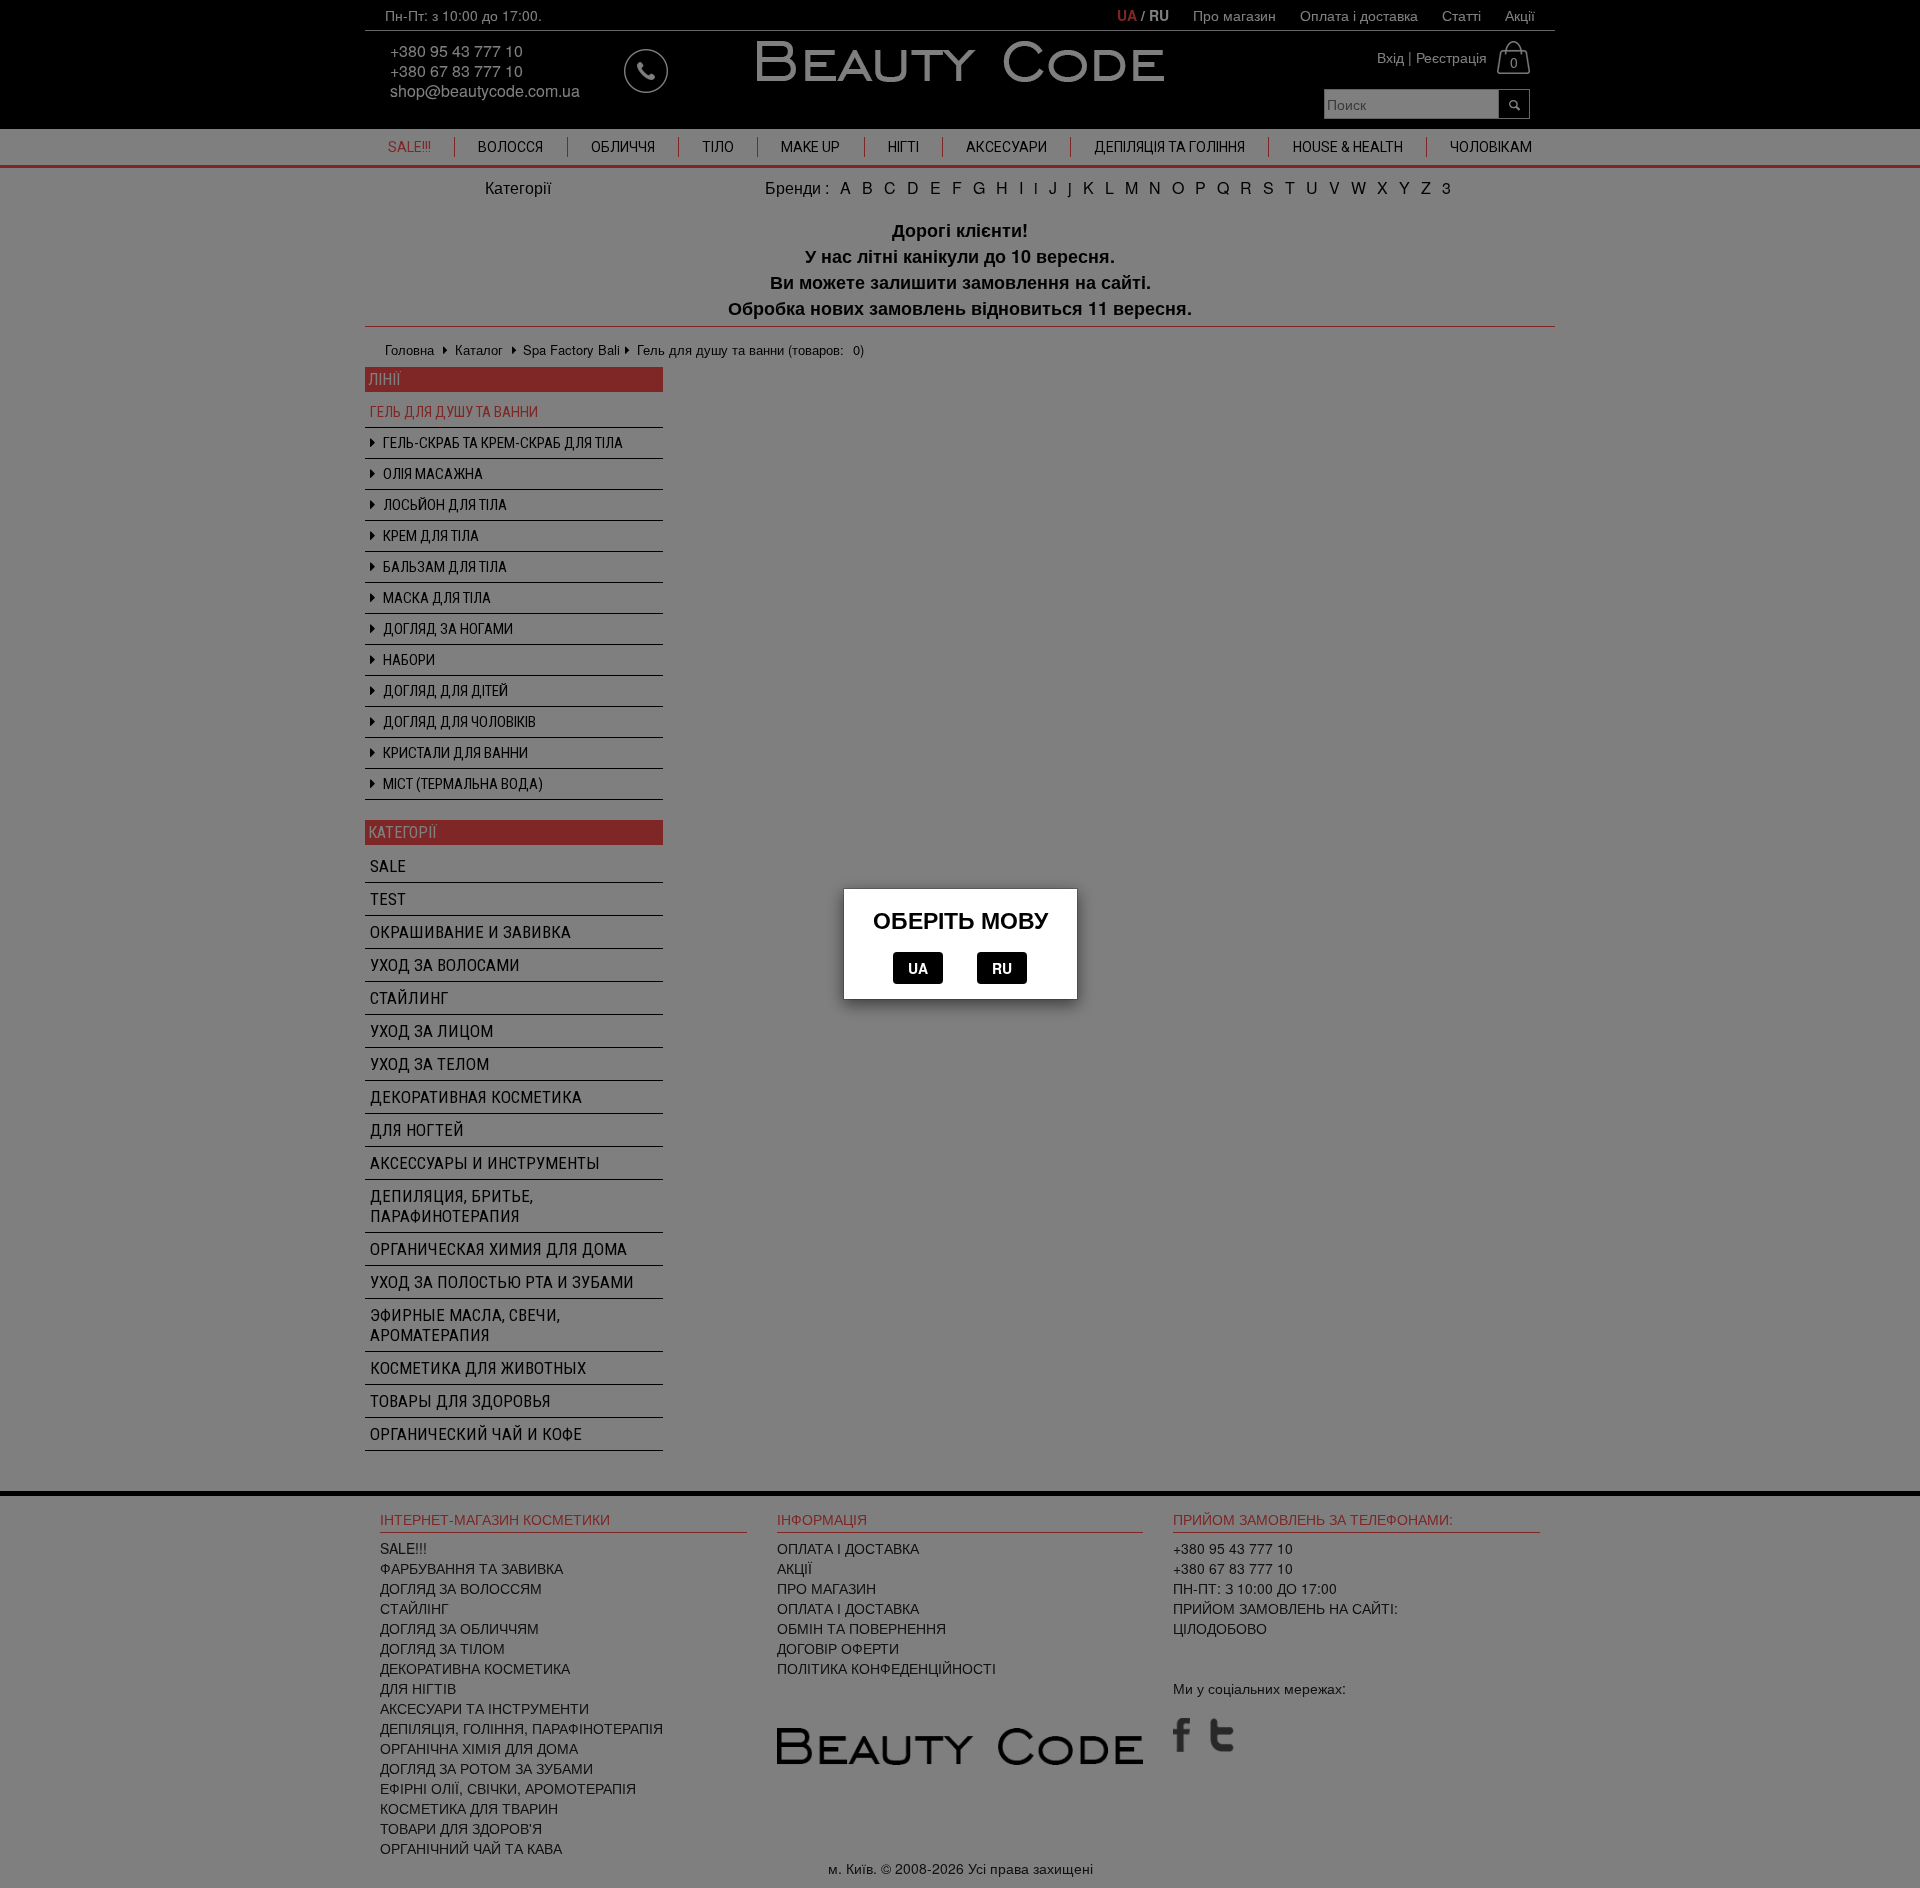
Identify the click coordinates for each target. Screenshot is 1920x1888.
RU (1002, 968)
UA (918, 968)
